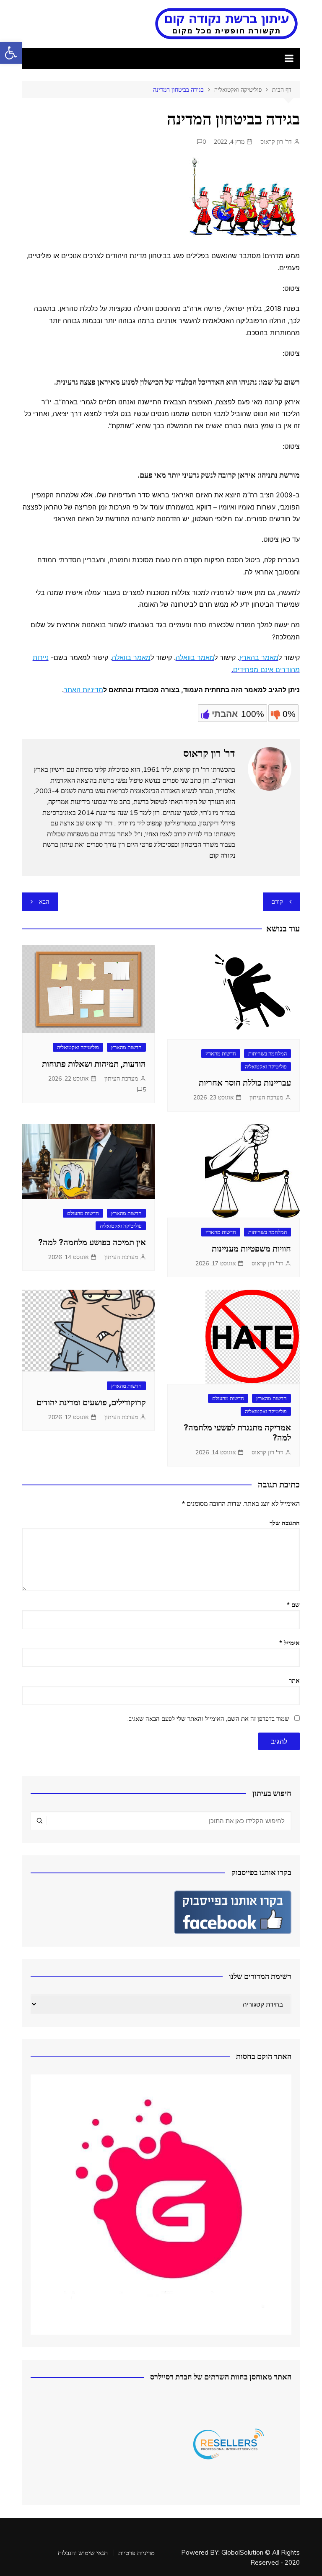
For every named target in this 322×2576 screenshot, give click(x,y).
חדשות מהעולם (83, 1213)
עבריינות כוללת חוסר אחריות (245, 1083)
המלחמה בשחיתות (267, 1053)
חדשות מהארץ (221, 1053)
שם (293, 1605)
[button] (11, 53)
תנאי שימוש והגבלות (83, 2553)
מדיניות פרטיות (136, 2553)
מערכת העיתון (266, 1097)
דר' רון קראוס (276, 142)
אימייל (290, 1643)
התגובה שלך (285, 1523)
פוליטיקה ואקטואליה (266, 1066)
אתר (294, 1680)
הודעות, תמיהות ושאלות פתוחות (94, 1064)
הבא (44, 901)
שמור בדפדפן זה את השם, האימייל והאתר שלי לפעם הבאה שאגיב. (208, 1719)
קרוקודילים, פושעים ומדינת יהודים (91, 1402)
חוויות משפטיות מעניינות (251, 1249)
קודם (277, 901)
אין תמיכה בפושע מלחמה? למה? (92, 1242)
